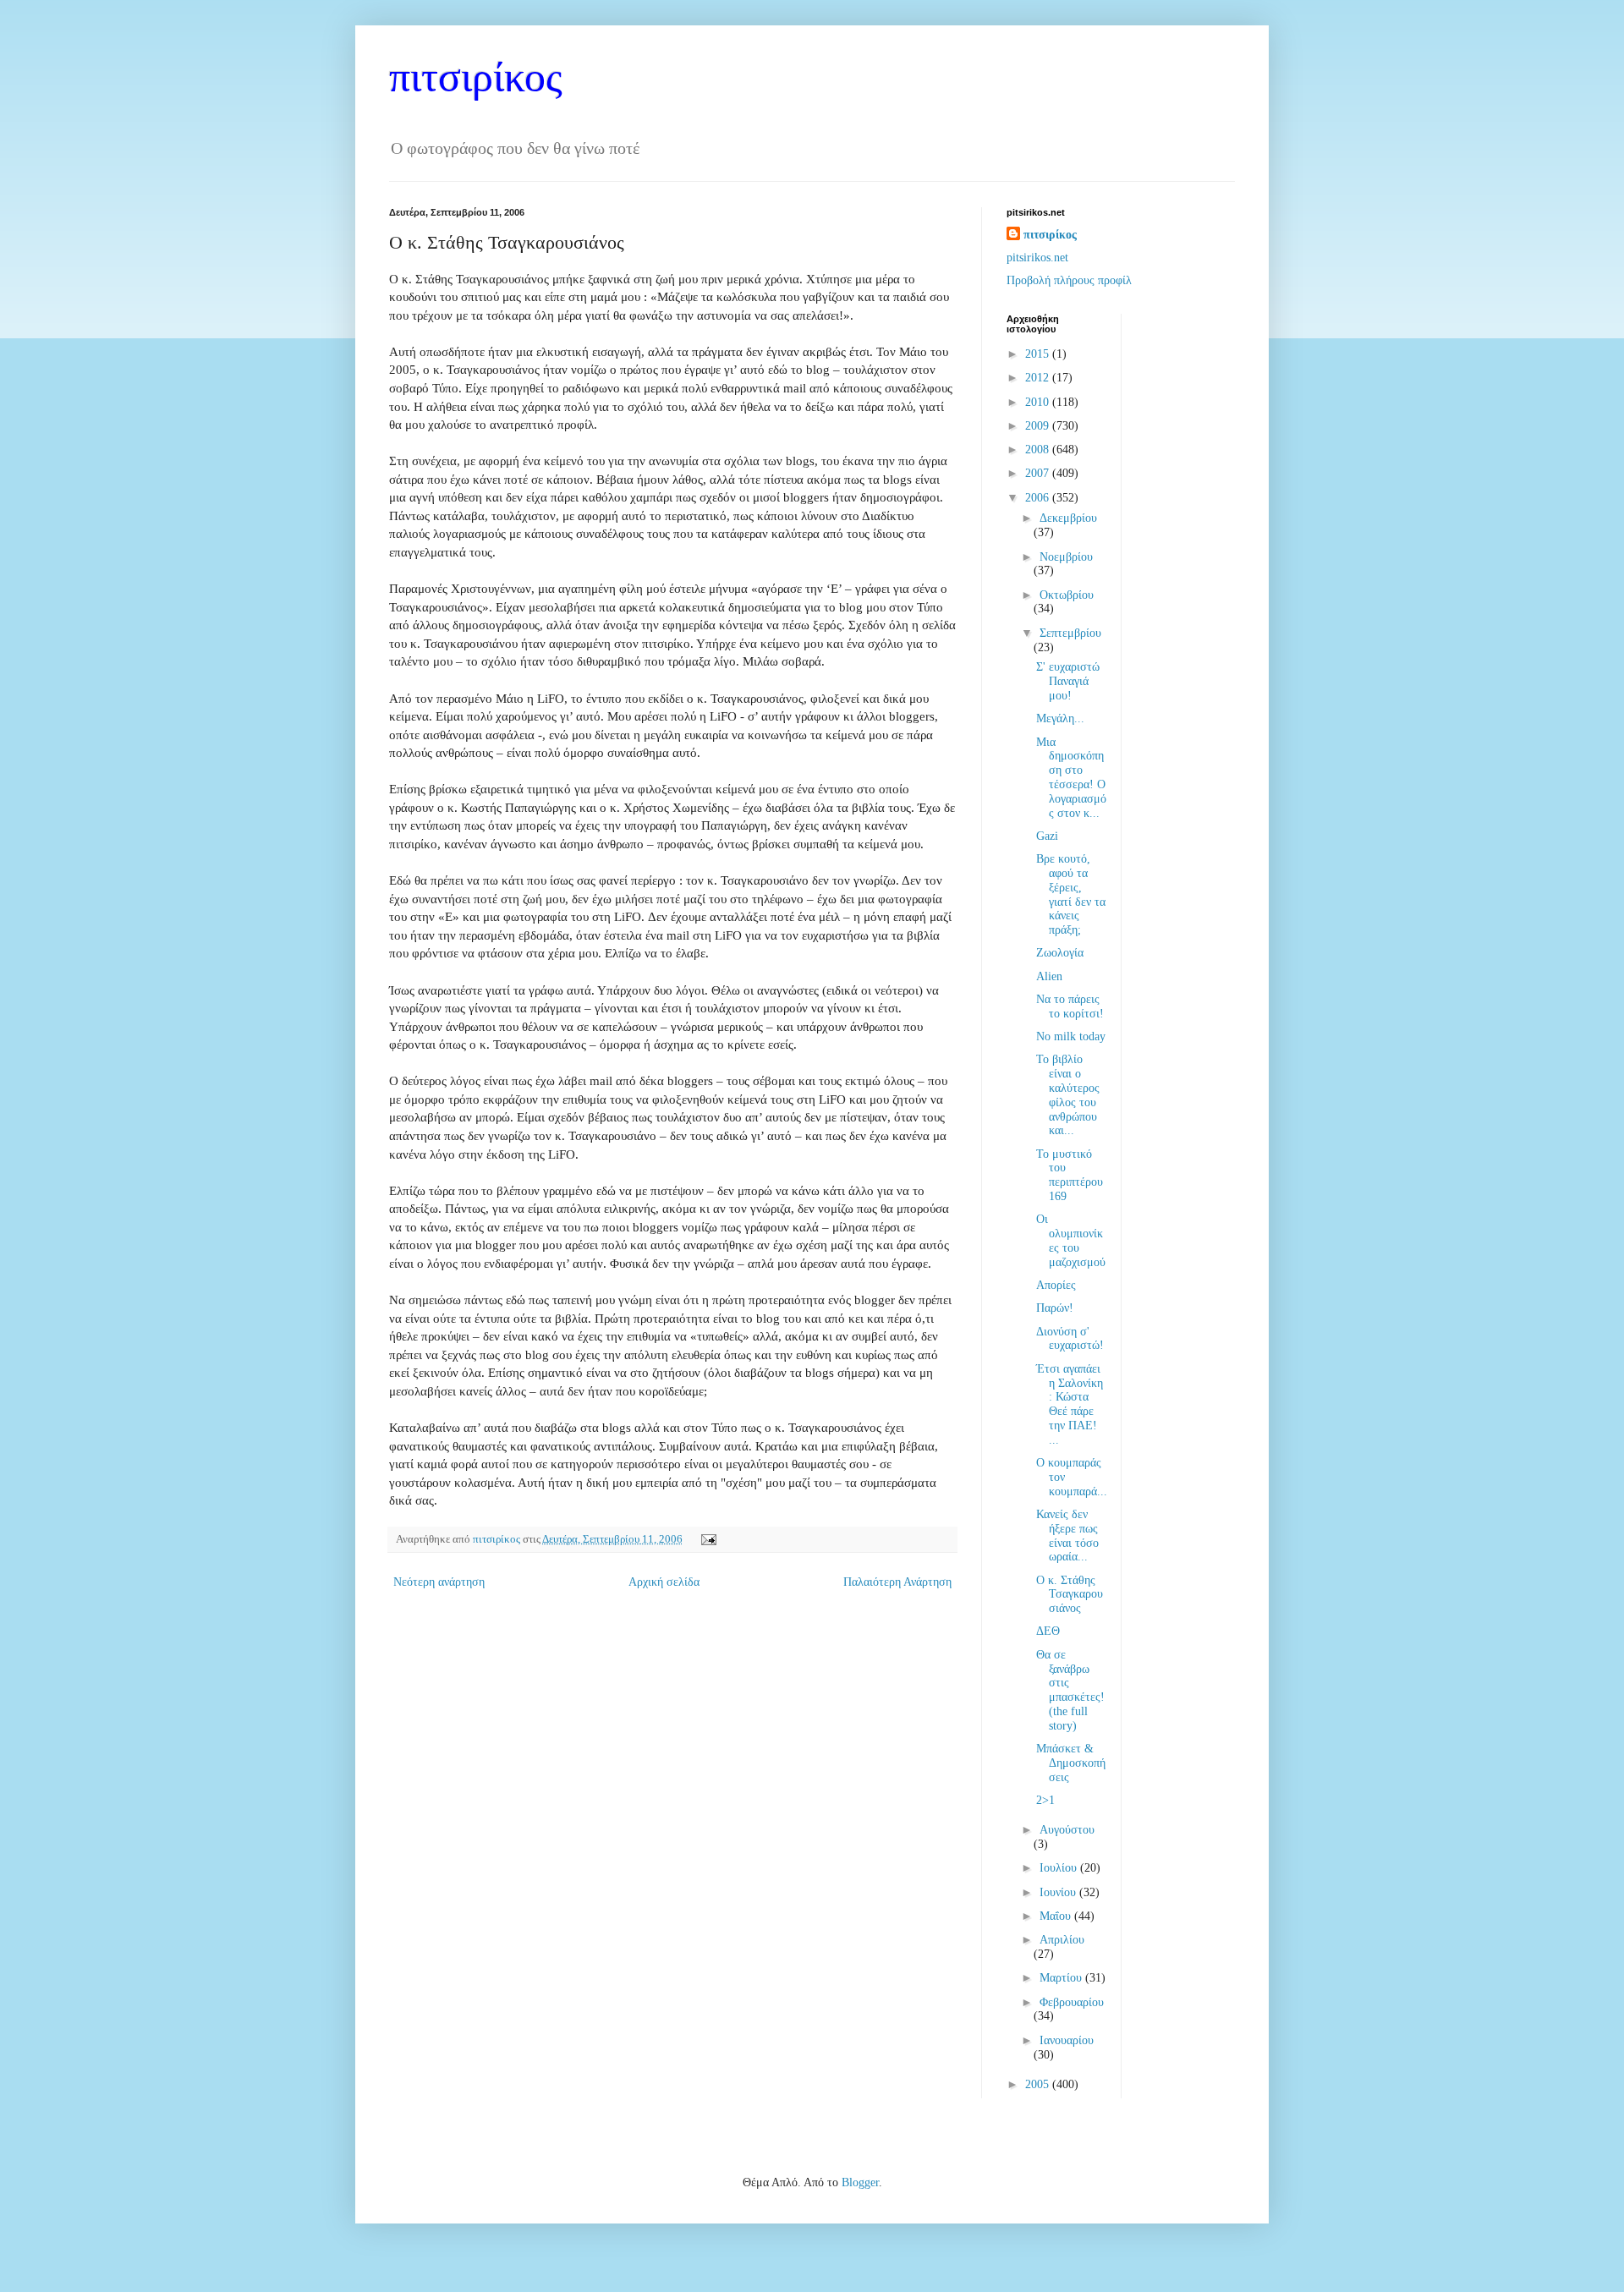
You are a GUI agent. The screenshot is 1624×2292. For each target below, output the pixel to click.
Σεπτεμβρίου (1070, 633)
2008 (1039, 450)
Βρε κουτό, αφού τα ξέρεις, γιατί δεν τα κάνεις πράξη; (1071, 894)
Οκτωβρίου (1067, 595)
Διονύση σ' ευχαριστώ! (1070, 1339)
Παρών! (1055, 1308)
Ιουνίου (1059, 1892)
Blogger (860, 2182)
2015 (1039, 354)
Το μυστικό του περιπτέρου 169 (1070, 1175)
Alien (1049, 976)
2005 (1039, 2084)
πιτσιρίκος (476, 77)
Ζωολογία (1060, 953)
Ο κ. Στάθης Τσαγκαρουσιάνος (1070, 1595)
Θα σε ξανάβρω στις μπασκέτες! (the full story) (1070, 1690)
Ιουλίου (1060, 1868)
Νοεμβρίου (1066, 557)
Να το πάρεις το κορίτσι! (1070, 1006)
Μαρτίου (1062, 1978)
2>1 (1045, 1800)
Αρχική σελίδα (664, 1582)
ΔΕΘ (1048, 1631)
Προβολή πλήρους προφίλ (1069, 280)
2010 (1039, 402)
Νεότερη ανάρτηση (439, 1582)
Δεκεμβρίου (1068, 518)
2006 (1039, 498)
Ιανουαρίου (1067, 2040)
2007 (1039, 473)
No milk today (1071, 1036)
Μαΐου (1057, 1916)
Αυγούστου (1067, 1830)
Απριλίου (1062, 1940)
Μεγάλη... (1060, 718)
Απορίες (1056, 1285)
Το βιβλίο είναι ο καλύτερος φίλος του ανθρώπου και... (1068, 1095)
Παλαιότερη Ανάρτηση (897, 1582)
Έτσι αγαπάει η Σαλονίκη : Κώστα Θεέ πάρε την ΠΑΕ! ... (1070, 1404)
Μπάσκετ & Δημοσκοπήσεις (1071, 1763)
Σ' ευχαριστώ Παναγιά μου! (1068, 681)
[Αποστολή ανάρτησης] (706, 1539)
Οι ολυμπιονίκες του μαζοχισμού (1071, 1240)
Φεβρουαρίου (1072, 2002)
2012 (1039, 378)
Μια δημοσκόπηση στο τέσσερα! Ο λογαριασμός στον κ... (1071, 778)
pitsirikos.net (1037, 258)
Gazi (1047, 836)
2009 (1039, 426)
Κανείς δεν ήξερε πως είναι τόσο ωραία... (1067, 1535)
